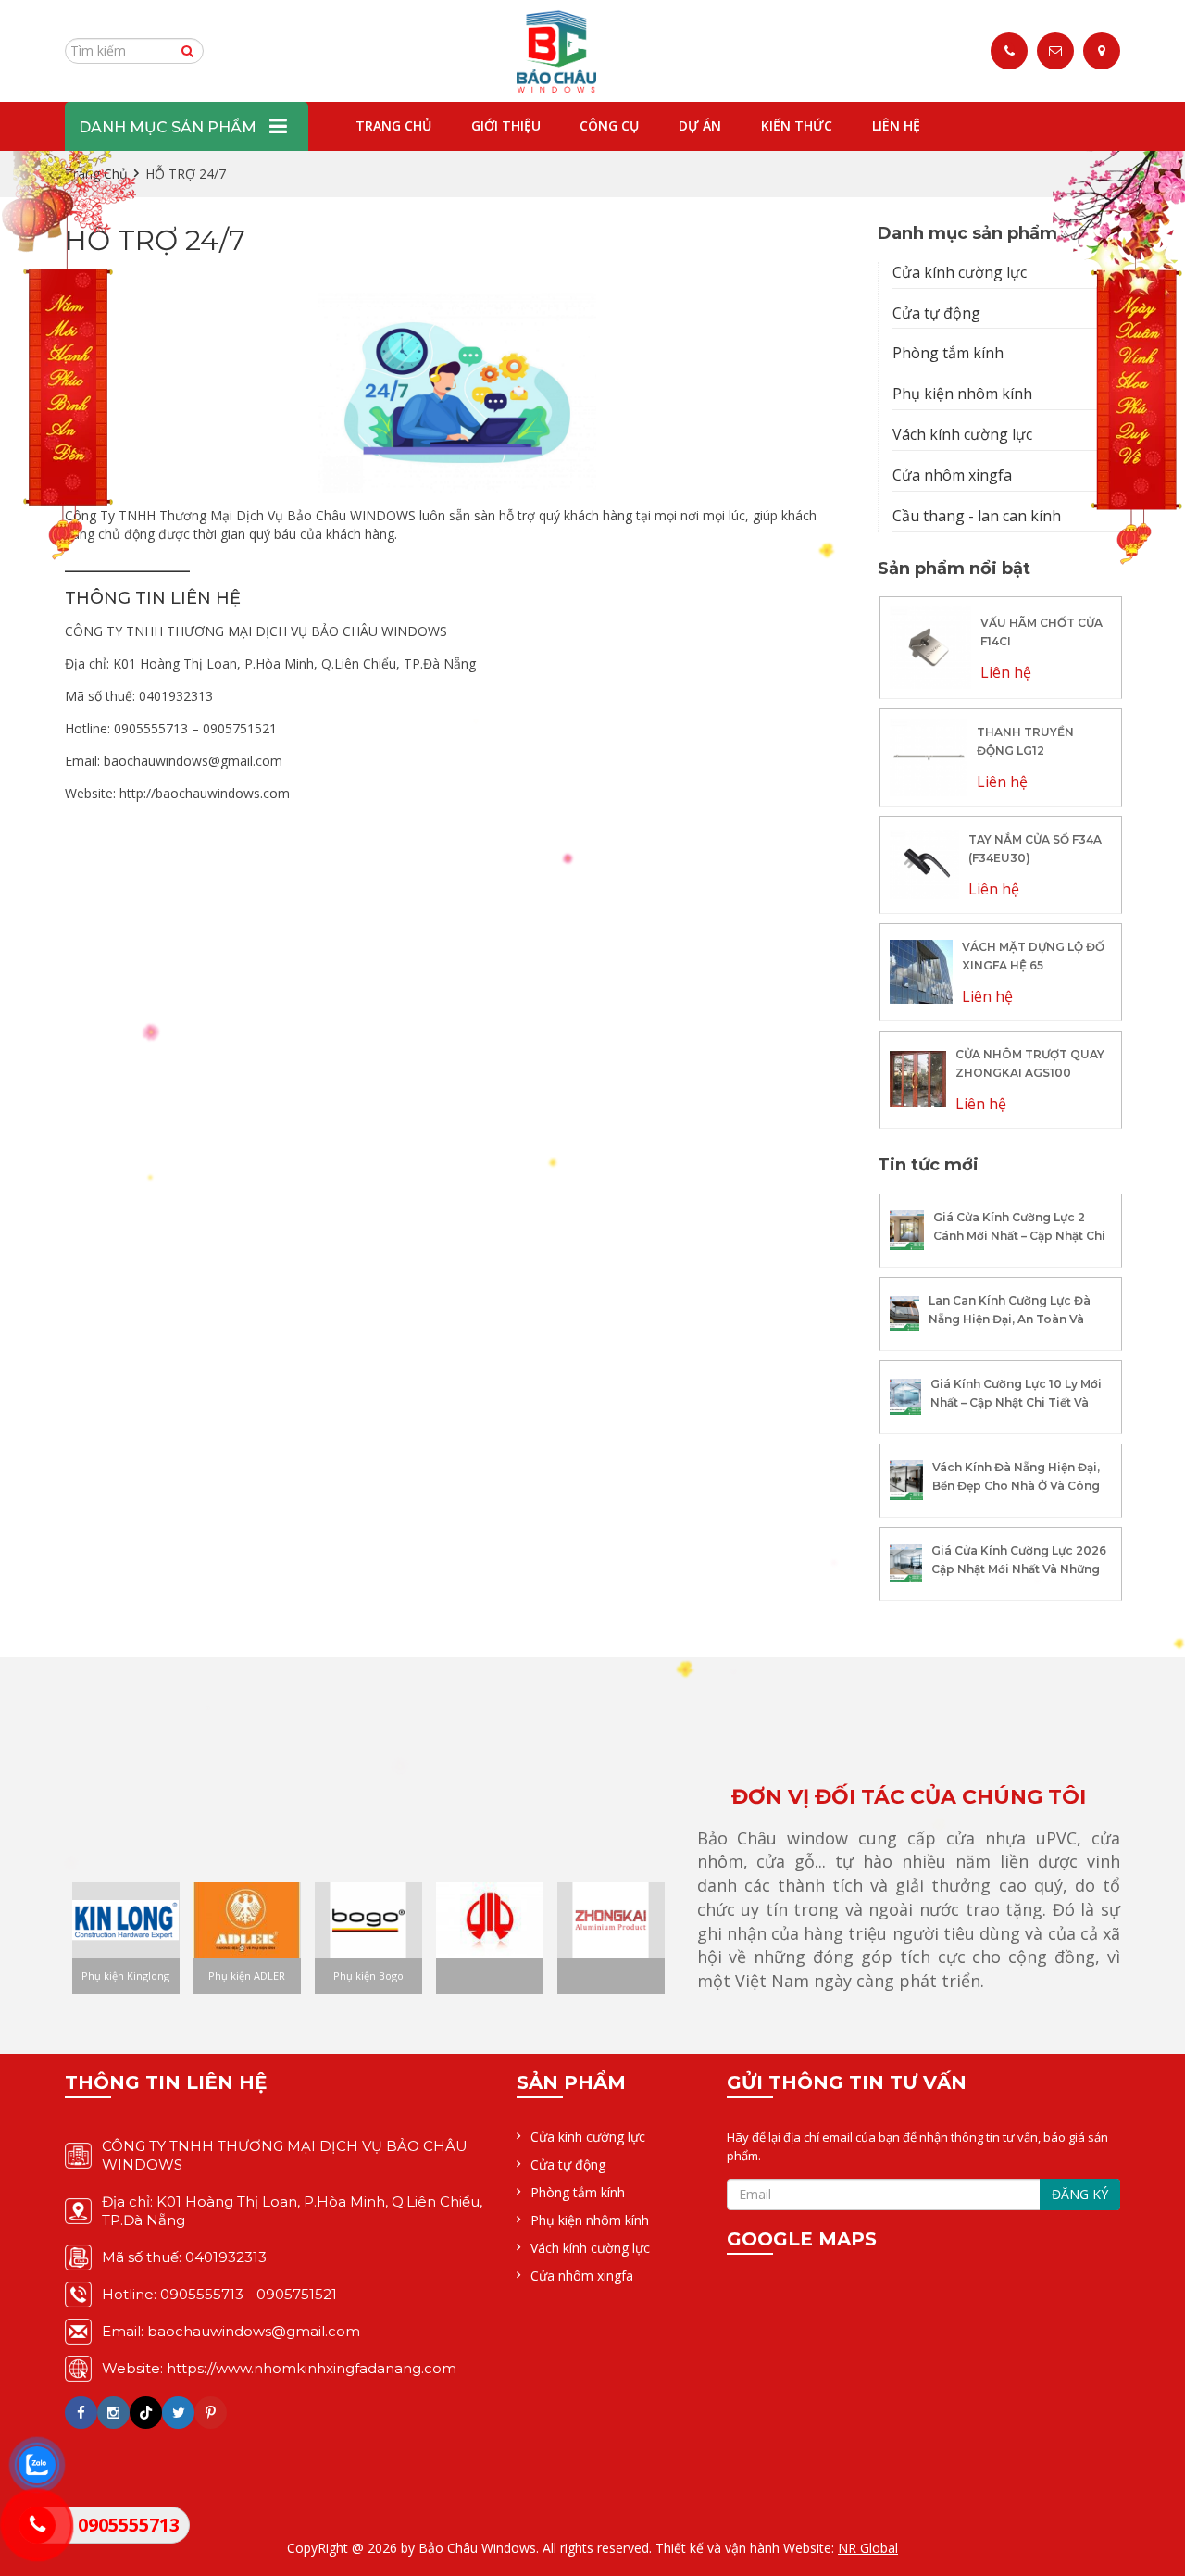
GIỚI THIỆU (506, 125)
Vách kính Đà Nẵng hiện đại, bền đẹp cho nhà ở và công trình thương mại (1016, 1486)
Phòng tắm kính (948, 353)
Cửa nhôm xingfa (952, 475)
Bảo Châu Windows (477, 2548)
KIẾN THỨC (797, 125)
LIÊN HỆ (896, 125)
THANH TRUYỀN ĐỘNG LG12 (1025, 741)
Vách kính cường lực (962, 434)
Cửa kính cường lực (960, 272)
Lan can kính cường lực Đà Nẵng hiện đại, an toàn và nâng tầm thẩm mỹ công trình (1010, 1328)
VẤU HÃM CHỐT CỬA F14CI (1042, 632)
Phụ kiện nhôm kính (962, 394)
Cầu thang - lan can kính (977, 516)
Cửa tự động (936, 313)
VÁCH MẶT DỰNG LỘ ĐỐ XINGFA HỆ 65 (1033, 956)
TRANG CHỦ (393, 125)
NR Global (868, 2548)
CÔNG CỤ (609, 125)
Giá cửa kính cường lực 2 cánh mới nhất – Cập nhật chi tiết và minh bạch (1019, 1236)
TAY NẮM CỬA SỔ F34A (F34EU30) (1035, 849)
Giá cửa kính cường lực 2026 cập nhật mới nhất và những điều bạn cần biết (1019, 1569)
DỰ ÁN (700, 125)
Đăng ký (1080, 2194)
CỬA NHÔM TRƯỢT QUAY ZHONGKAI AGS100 (1030, 1063)
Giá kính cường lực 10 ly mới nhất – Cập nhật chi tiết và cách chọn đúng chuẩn (1016, 1402)
